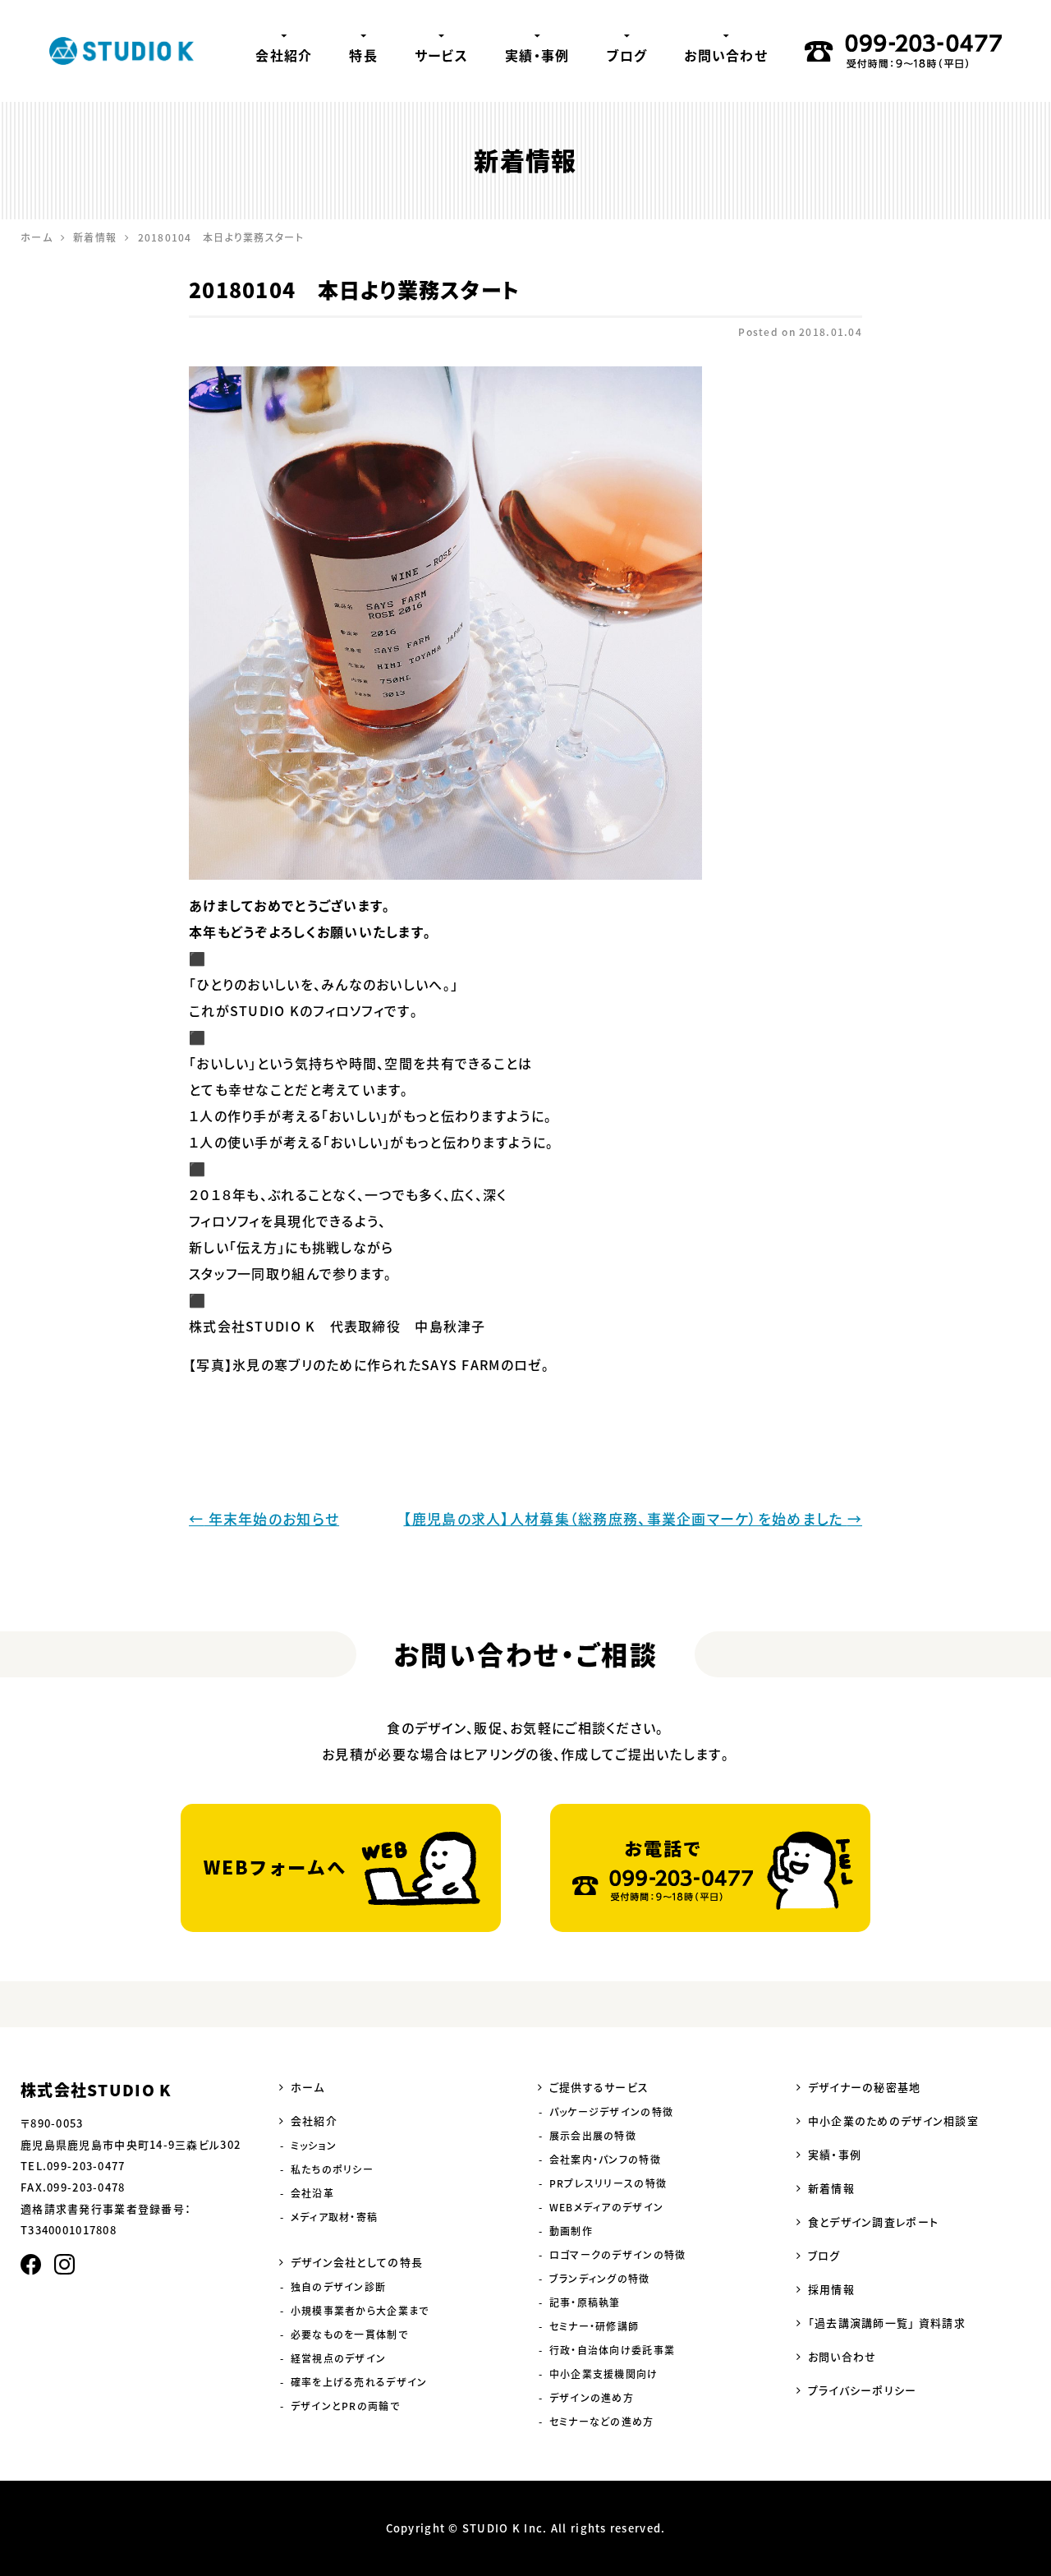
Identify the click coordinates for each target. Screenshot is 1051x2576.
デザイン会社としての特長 (357, 2262)
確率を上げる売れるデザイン (359, 2382)
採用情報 (831, 2289)
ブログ (626, 55)
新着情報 (831, 2188)
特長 (363, 55)
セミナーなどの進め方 (602, 2422)
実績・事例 (537, 55)
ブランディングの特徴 (600, 2279)
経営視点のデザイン (339, 2358)
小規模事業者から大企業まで (360, 2311)
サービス (441, 55)
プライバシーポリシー (863, 2390)
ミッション (314, 2146)
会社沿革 (312, 2193)
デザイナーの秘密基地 (865, 2087)
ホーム (308, 2087)
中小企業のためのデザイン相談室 (893, 2121)
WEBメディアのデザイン (606, 2207)
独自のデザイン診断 (339, 2287)
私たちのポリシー (332, 2169)
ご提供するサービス (599, 2087)
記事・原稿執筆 (585, 2302)
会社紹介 (284, 55)
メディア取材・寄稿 (335, 2217)
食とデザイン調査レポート (873, 2222)
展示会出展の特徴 (593, 2136)
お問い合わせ (726, 55)
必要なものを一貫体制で (349, 2334)
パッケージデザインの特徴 (611, 2112)
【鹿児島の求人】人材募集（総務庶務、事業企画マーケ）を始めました (633, 1518)
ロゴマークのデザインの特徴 (618, 2255)
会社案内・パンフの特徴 (605, 2160)
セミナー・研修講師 (594, 2326)
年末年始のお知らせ (264, 1518)
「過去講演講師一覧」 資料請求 (887, 2323)
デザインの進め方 (592, 2398)
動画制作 (571, 2231)
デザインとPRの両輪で (345, 2406)
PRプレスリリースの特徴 (608, 2183)
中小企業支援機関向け (604, 2374)
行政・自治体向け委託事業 (612, 2350)
